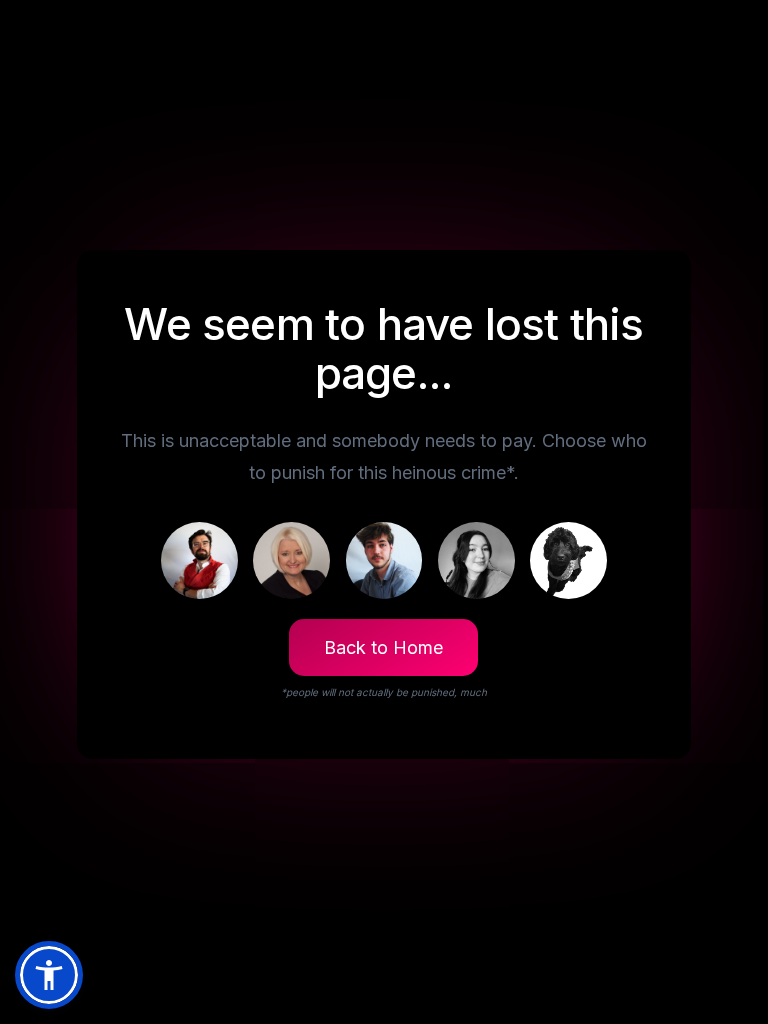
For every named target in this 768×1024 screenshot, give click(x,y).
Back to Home (383, 647)
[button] (49, 975)
